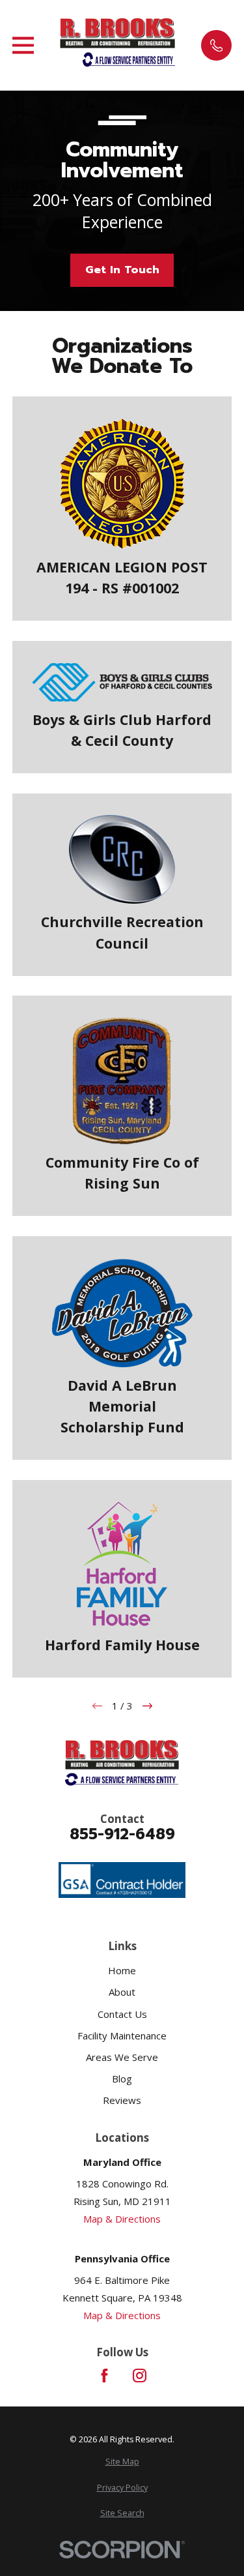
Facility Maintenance (122, 2036)
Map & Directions (122, 2219)
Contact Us (122, 2014)
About (122, 1992)
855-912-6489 (122, 1834)
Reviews (122, 2100)
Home (122, 1970)
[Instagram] (140, 2376)
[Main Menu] (23, 45)
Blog (122, 2079)
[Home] (118, 33)
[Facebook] (104, 2376)
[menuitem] (122, 2462)
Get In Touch (122, 270)
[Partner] (129, 61)
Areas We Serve (122, 2057)
